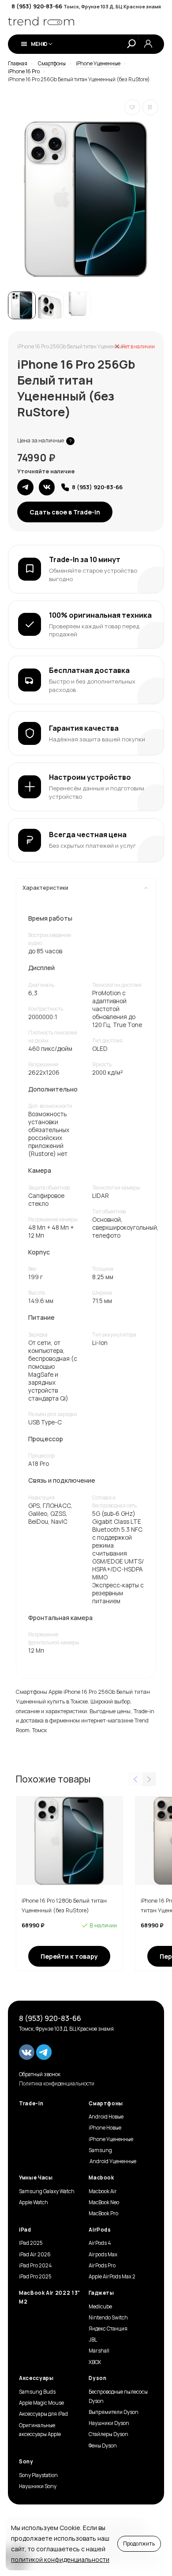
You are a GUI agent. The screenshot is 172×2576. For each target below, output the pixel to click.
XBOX (95, 2362)
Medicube (100, 2307)
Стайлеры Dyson (108, 2434)
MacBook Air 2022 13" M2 (50, 2297)
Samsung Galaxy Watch (47, 2191)
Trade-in (31, 2104)
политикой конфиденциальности (60, 2559)
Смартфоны (106, 2104)
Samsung (100, 2150)
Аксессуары (36, 2378)
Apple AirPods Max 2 (112, 2277)
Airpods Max (103, 2255)
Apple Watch (34, 2202)
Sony (26, 2462)
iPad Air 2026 (35, 2255)
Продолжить (139, 2544)
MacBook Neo (104, 2202)
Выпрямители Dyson (114, 2412)
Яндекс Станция (108, 2329)
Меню (39, 44)
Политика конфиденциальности (57, 2084)
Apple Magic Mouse (41, 2403)
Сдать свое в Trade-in (65, 512)
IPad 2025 (31, 2243)
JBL (93, 2340)
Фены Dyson (103, 2446)
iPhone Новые (105, 2128)
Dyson (97, 2378)
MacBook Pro (103, 2213)
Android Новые (106, 2117)
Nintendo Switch (108, 2318)
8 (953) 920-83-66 (37, 6)
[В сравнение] (150, 107)
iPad (25, 2230)
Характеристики (45, 888)
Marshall (99, 2351)
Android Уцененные (112, 2161)
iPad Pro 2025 (35, 2277)
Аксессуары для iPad (43, 2414)
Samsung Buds (37, 2392)
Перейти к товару (69, 1956)
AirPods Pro (102, 2266)
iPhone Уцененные (111, 2139)
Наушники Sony (38, 2486)
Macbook (101, 2178)
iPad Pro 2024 (35, 2266)
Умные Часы (36, 2178)
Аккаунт (148, 44)
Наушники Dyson (109, 2423)
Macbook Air (103, 2191)
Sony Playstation (38, 2475)
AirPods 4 (100, 2243)
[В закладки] (132, 107)
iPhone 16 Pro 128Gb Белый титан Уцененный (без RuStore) (64, 1906)
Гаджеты (101, 2293)
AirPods (100, 2230)
